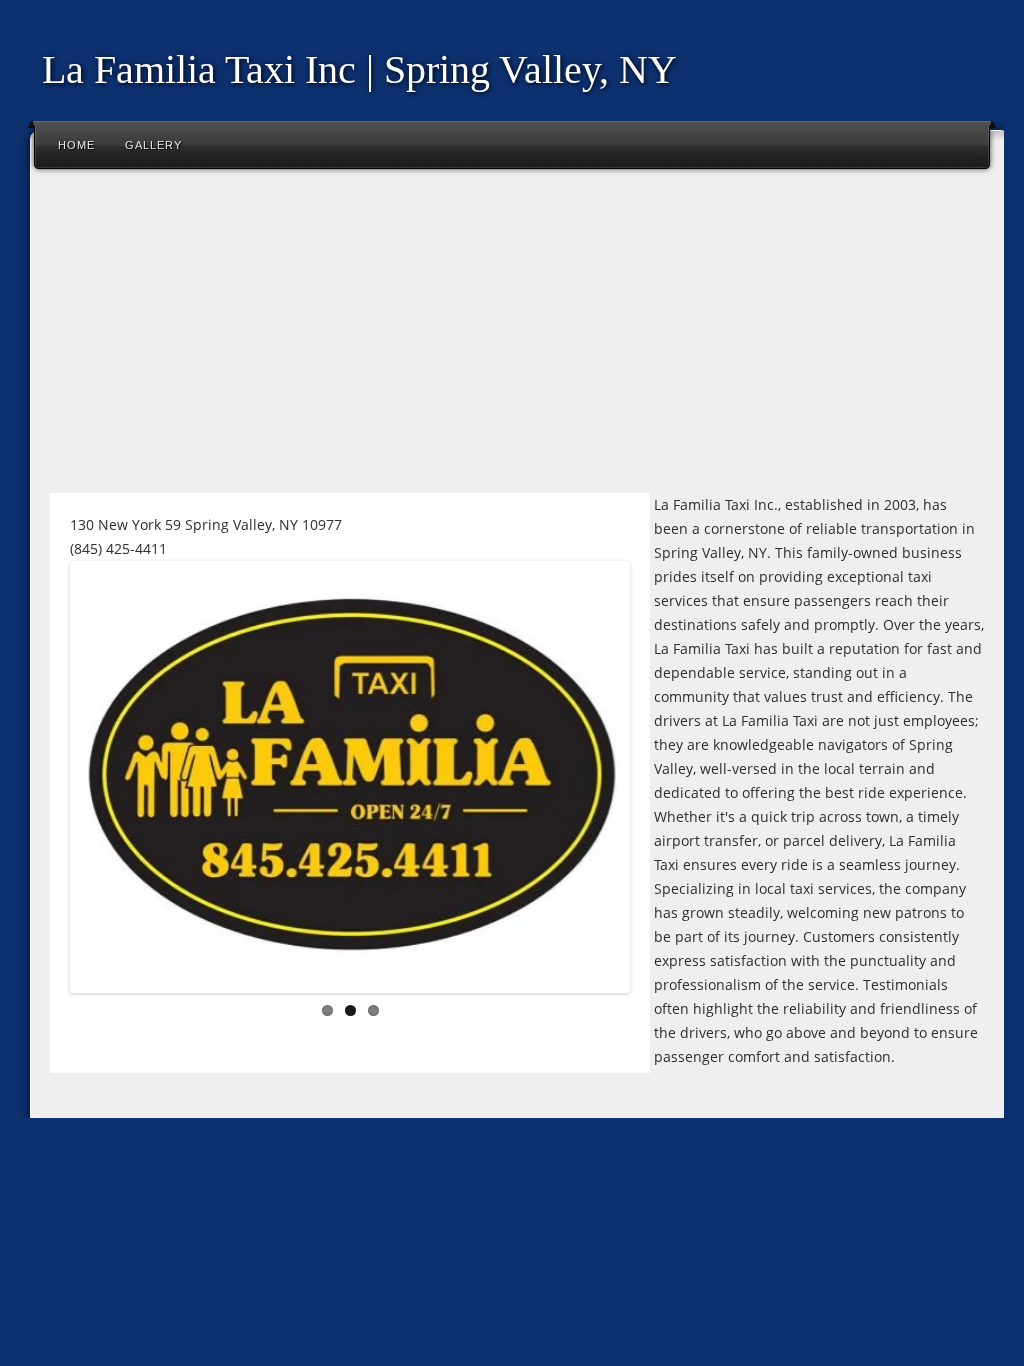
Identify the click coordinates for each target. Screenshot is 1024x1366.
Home (76, 145)
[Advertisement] (512, 339)
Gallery (153, 145)
